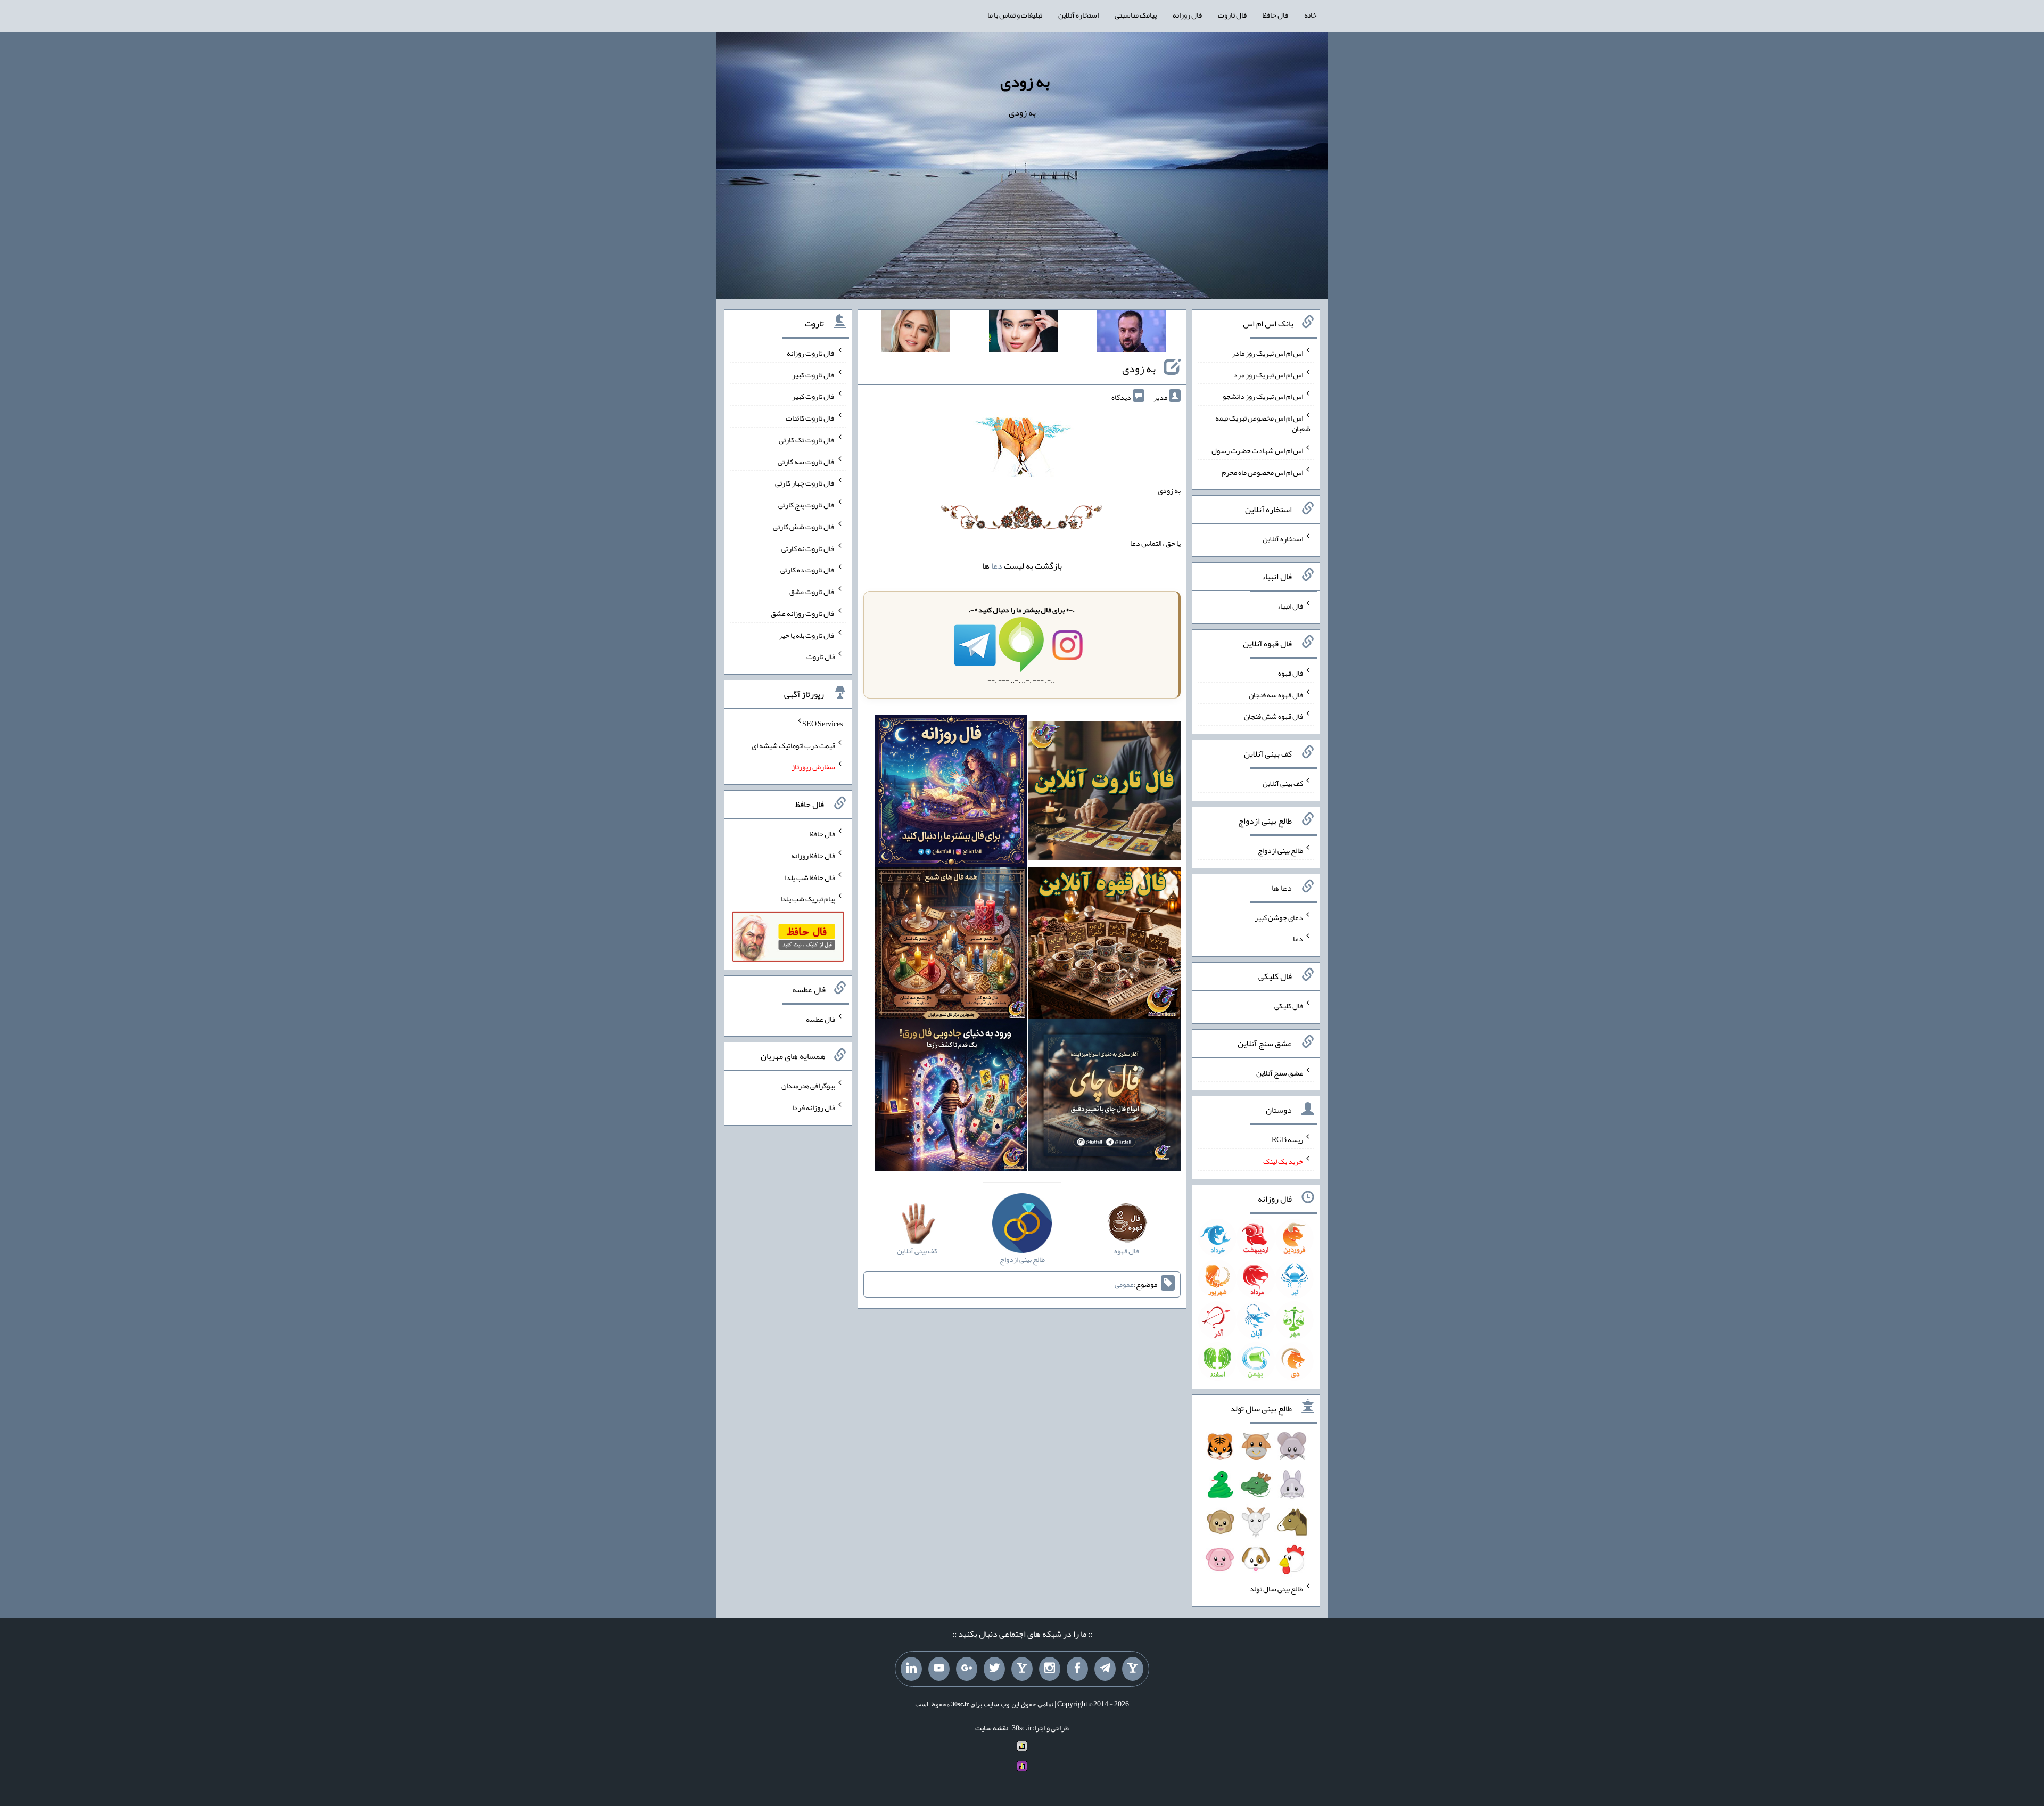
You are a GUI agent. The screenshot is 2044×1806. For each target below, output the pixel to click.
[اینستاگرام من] (1050, 1669)
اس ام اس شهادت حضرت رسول (1257, 450)
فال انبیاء (1290, 606)
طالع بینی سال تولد (1276, 1589)
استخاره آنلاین (1078, 15)
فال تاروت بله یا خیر (807, 635)
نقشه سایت (992, 1728)
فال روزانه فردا (814, 1107)
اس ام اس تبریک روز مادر (1267, 353)
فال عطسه (821, 1019)
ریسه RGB (1287, 1139)
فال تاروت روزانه (811, 353)
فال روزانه (1187, 15)
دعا (997, 566)
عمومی (1124, 1284)
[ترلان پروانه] (1024, 333)
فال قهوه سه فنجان (1276, 694)
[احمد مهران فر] (1132, 333)
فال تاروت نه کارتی (808, 548)
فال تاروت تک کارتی (807, 440)
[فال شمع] (951, 946)
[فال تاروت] (1105, 793)
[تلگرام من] (1105, 1669)
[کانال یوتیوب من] (939, 1669)
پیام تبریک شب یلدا (808, 899)
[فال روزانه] (951, 793)
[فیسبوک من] (1077, 1669)
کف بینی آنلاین (1283, 783)
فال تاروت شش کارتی (804, 527)
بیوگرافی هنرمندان (808, 1086)
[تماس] (1022, 1669)
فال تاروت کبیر (814, 374)
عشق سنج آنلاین (1280, 1072)
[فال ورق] (951, 1098)
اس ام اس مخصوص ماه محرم (1262, 472)
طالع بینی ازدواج (1280, 850)
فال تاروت (1232, 15)
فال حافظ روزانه (813, 856)
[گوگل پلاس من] (967, 1669)
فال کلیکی (1289, 1006)
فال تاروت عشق (812, 592)
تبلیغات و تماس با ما (1015, 15)
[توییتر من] (994, 1669)
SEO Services (822, 724)
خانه (1311, 15)
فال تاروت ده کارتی (808, 570)
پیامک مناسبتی (1136, 15)
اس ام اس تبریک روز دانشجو (1263, 396)
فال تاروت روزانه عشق (803, 613)
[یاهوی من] (1133, 1669)
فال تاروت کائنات (810, 418)
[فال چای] (1105, 1098)
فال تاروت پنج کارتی (807, 505)
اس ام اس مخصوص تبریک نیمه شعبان (1263, 423)
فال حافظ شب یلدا (810, 877)
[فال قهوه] (1105, 946)
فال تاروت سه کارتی (806, 461)
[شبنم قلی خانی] (916, 333)
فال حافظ (1275, 15)
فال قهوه (1291, 673)
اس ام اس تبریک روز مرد (1268, 374)
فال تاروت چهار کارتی (805, 483)
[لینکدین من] (911, 1669)
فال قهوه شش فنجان (1274, 716)
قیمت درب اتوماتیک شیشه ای (793, 745)
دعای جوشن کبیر (1279, 917)
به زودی (1025, 81)
